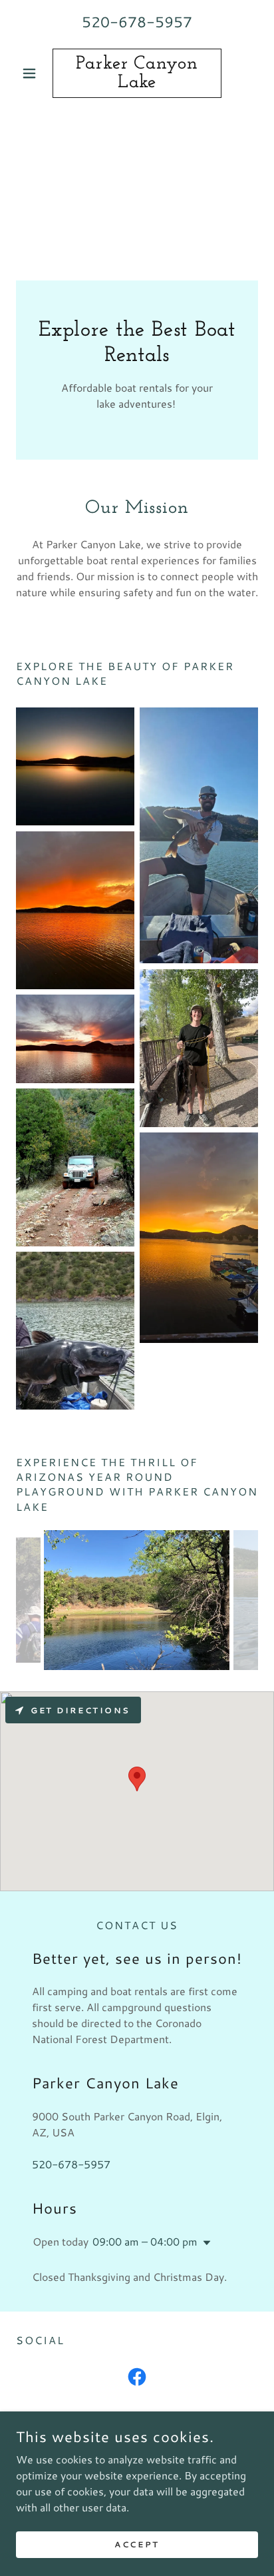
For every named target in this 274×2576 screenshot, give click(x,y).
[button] (34, 73)
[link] (137, 73)
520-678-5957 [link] (137, 22)
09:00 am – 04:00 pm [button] (145, 2241)
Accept (137, 2544)
